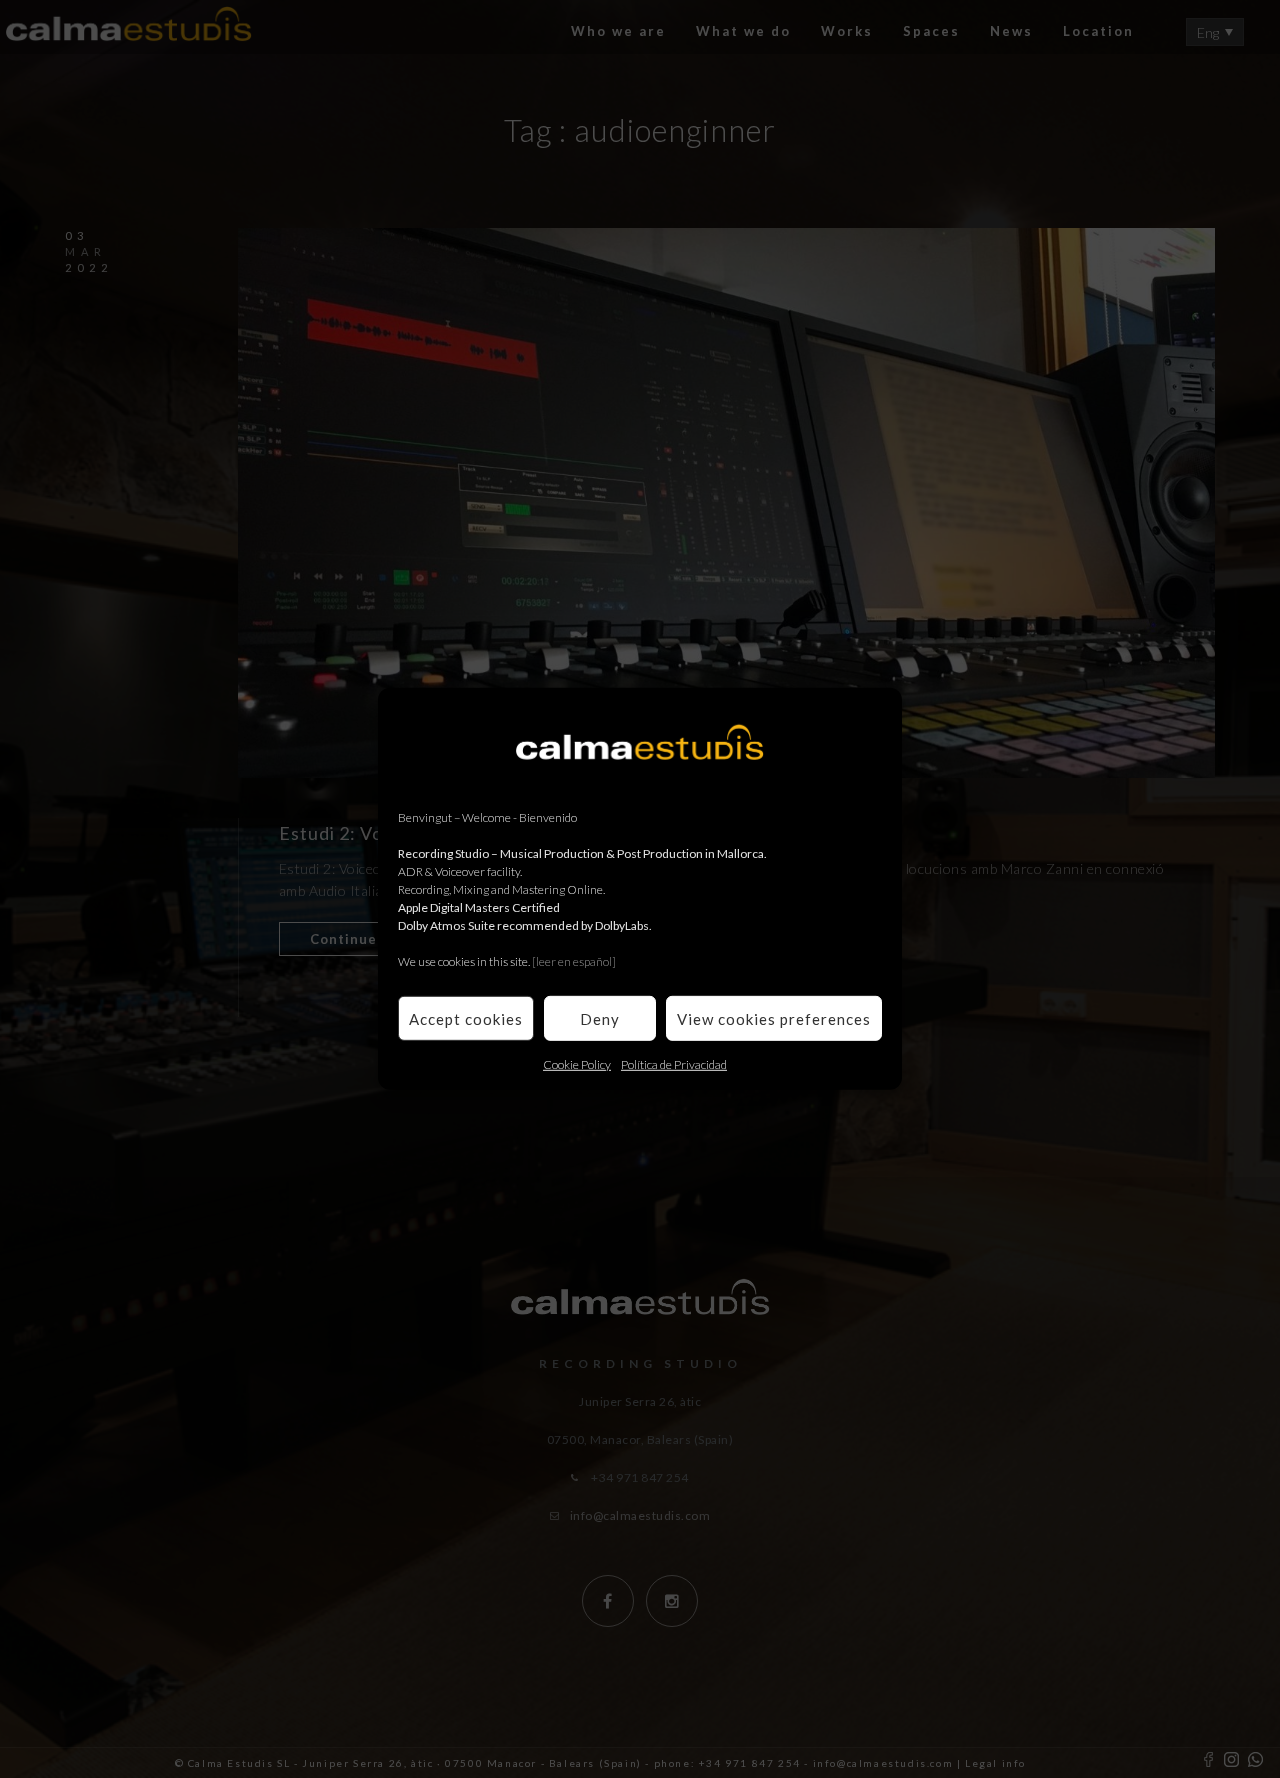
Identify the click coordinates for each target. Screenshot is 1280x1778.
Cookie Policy (577, 1064)
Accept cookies (466, 1018)
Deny (600, 1018)
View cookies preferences (774, 1018)
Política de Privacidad (674, 1064)
